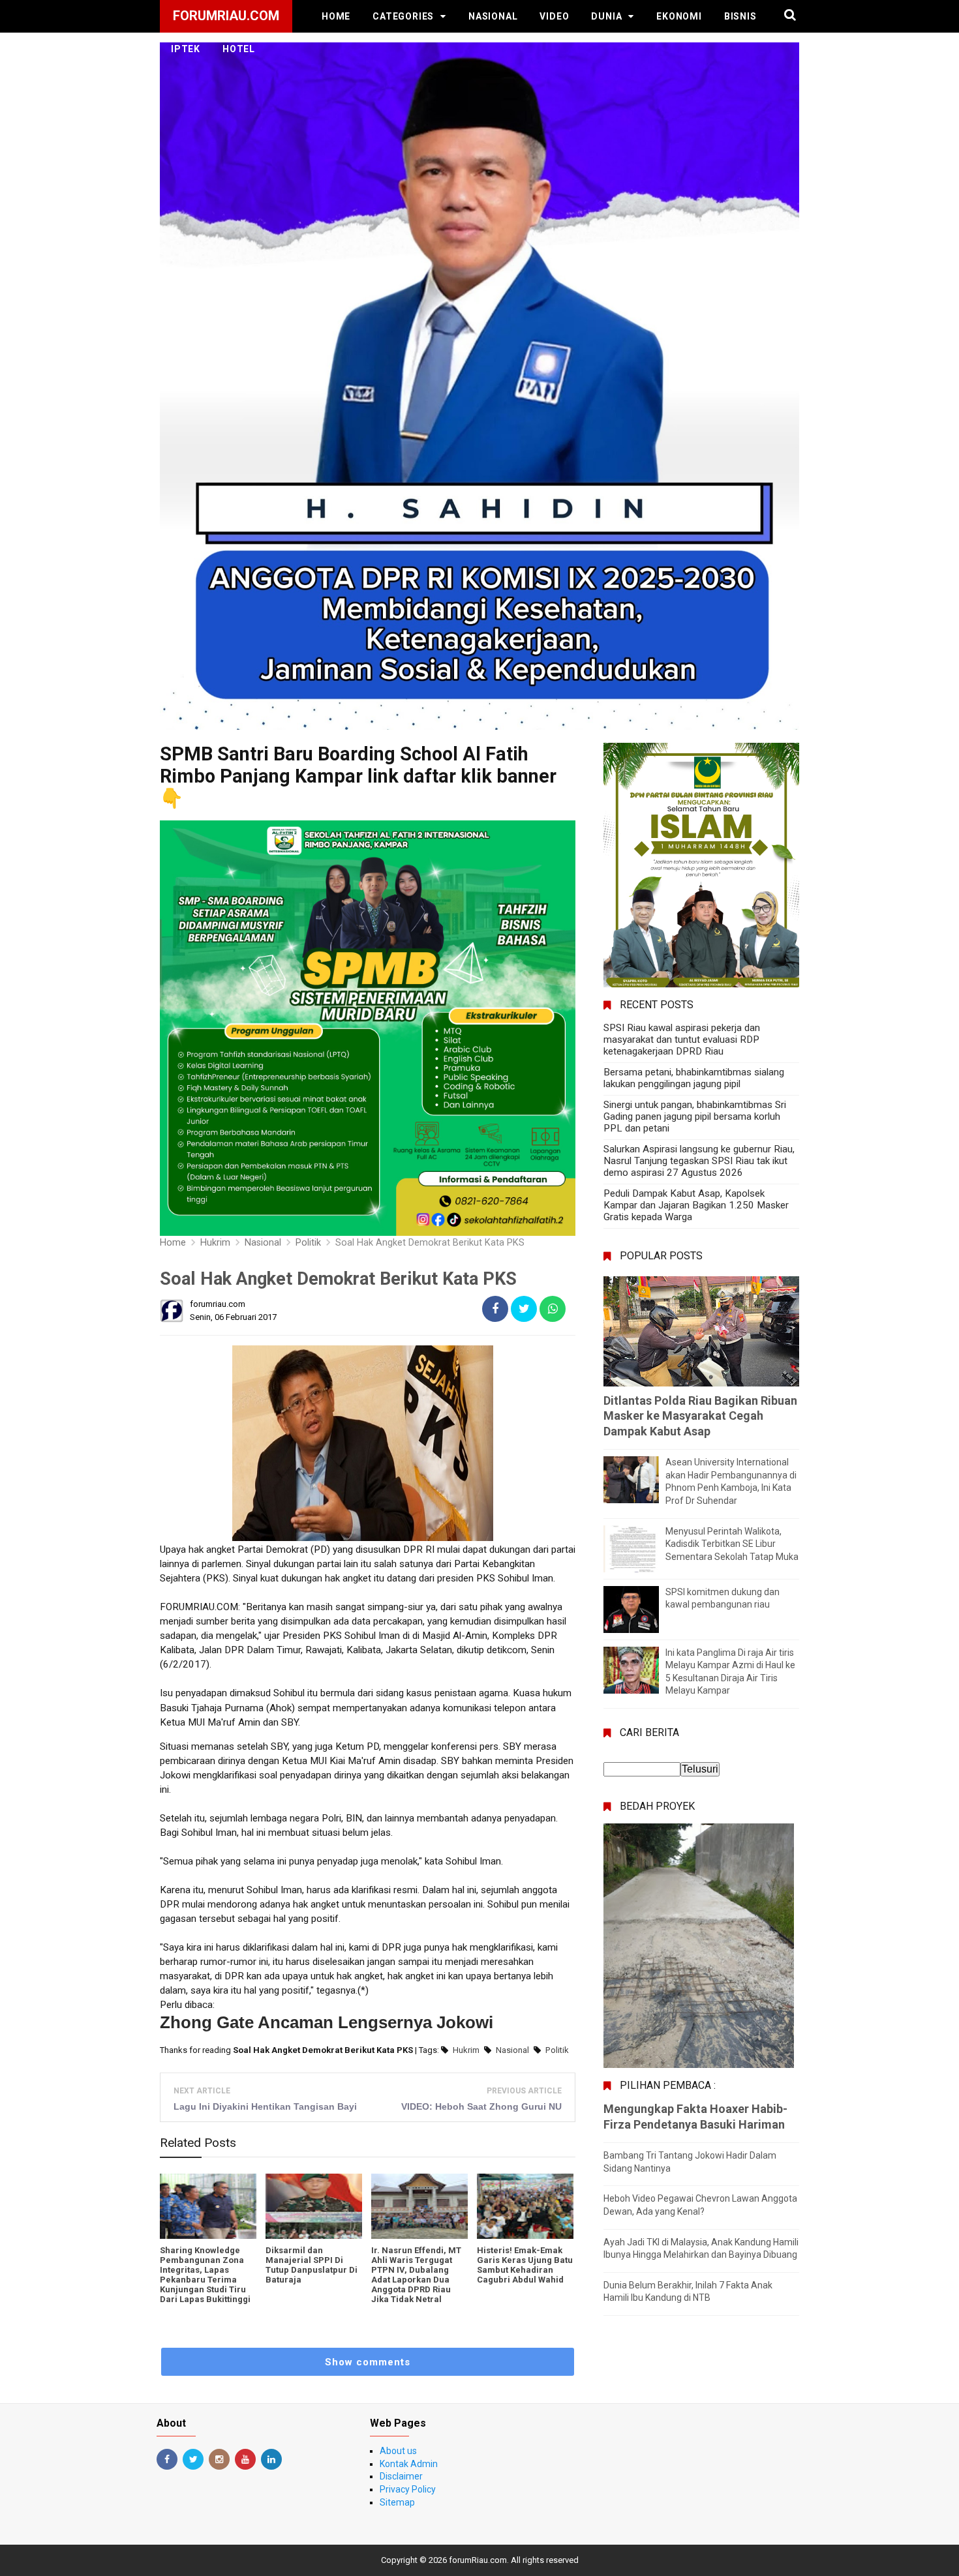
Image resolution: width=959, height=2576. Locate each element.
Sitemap (397, 2502)
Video (554, 16)
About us (398, 2451)
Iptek (186, 49)
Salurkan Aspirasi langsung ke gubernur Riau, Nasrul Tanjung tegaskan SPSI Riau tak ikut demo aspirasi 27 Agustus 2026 (699, 1161)
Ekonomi (679, 16)
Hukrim (466, 2050)
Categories (403, 16)
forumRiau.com (478, 2560)
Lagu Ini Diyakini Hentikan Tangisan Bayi (265, 2106)
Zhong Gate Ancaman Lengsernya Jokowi (327, 2022)
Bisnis (740, 16)
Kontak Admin (409, 2464)
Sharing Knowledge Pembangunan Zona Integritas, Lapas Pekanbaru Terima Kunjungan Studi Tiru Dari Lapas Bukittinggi (205, 2275)
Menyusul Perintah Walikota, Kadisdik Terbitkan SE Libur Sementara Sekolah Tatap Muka (732, 1544)
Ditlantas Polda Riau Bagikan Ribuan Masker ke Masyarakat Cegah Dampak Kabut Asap (700, 1416)
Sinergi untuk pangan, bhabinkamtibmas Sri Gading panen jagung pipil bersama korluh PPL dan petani (695, 1116)
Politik (557, 2050)
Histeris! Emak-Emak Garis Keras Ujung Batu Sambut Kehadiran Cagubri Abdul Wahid (525, 2265)
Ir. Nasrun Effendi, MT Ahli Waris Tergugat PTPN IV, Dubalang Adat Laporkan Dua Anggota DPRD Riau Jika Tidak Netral (416, 2275)
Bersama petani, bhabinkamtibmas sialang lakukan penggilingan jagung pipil (694, 1078)
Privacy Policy (408, 2489)
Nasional (493, 16)
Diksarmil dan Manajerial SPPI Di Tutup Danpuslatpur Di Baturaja (312, 2265)
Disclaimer (401, 2476)
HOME (336, 16)
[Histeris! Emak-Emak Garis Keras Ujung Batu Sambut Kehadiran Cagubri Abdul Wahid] (525, 2206)
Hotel (239, 49)
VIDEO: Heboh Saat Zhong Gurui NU (481, 2106)
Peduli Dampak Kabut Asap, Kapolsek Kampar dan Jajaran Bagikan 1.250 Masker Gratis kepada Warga (696, 1205)
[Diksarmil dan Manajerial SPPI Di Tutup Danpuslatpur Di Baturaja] (314, 2206)
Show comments (368, 2362)
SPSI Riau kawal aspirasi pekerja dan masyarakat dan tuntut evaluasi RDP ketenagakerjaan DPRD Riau (682, 1040)
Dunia (606, 16)
